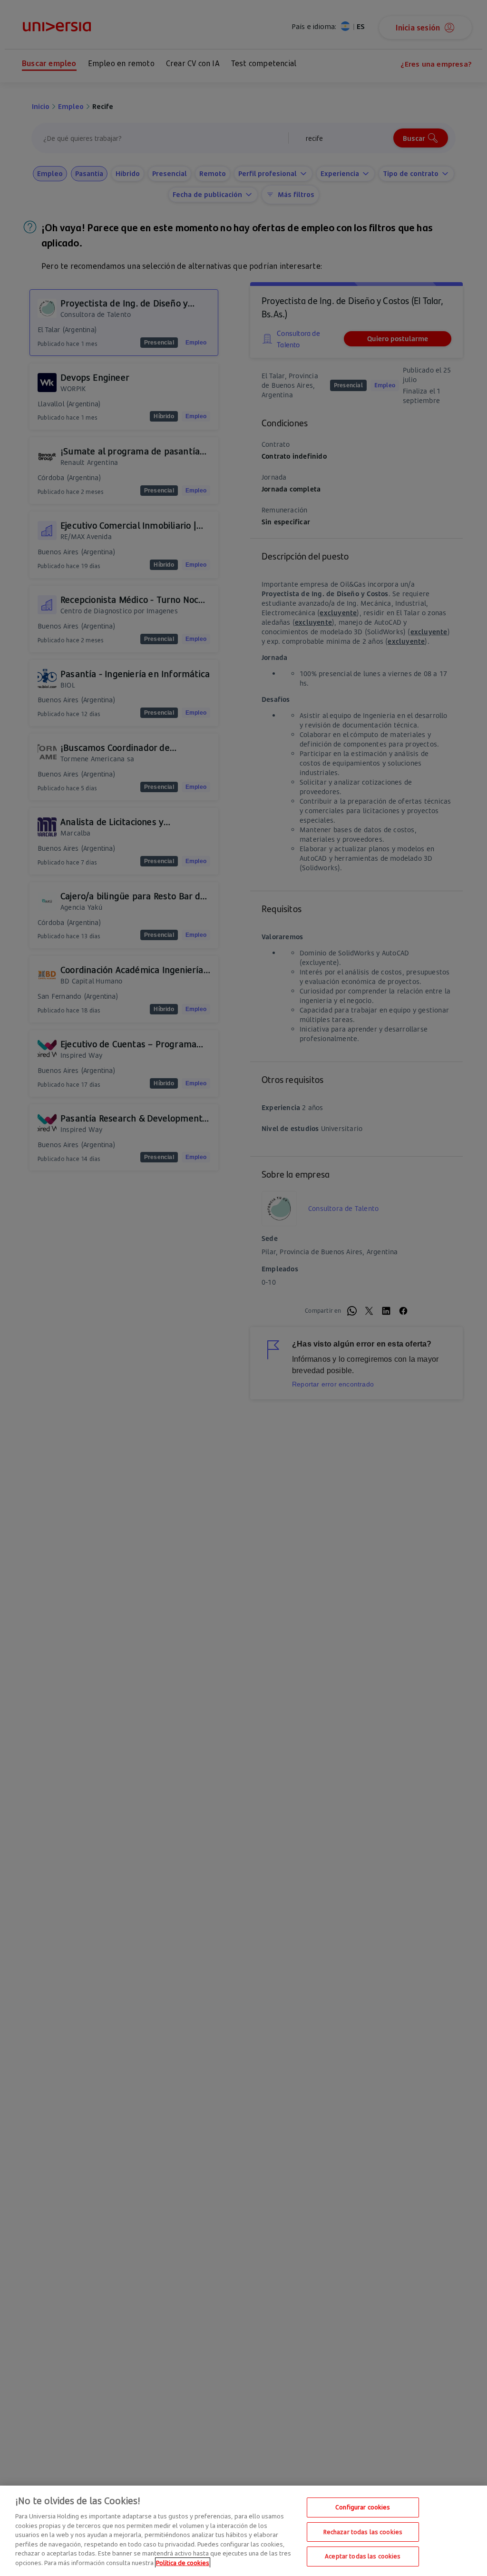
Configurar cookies (363, 2507)
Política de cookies (183, 2563)
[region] (243, 2531)
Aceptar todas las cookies (363, 2556)
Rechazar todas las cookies (363, 2532)
